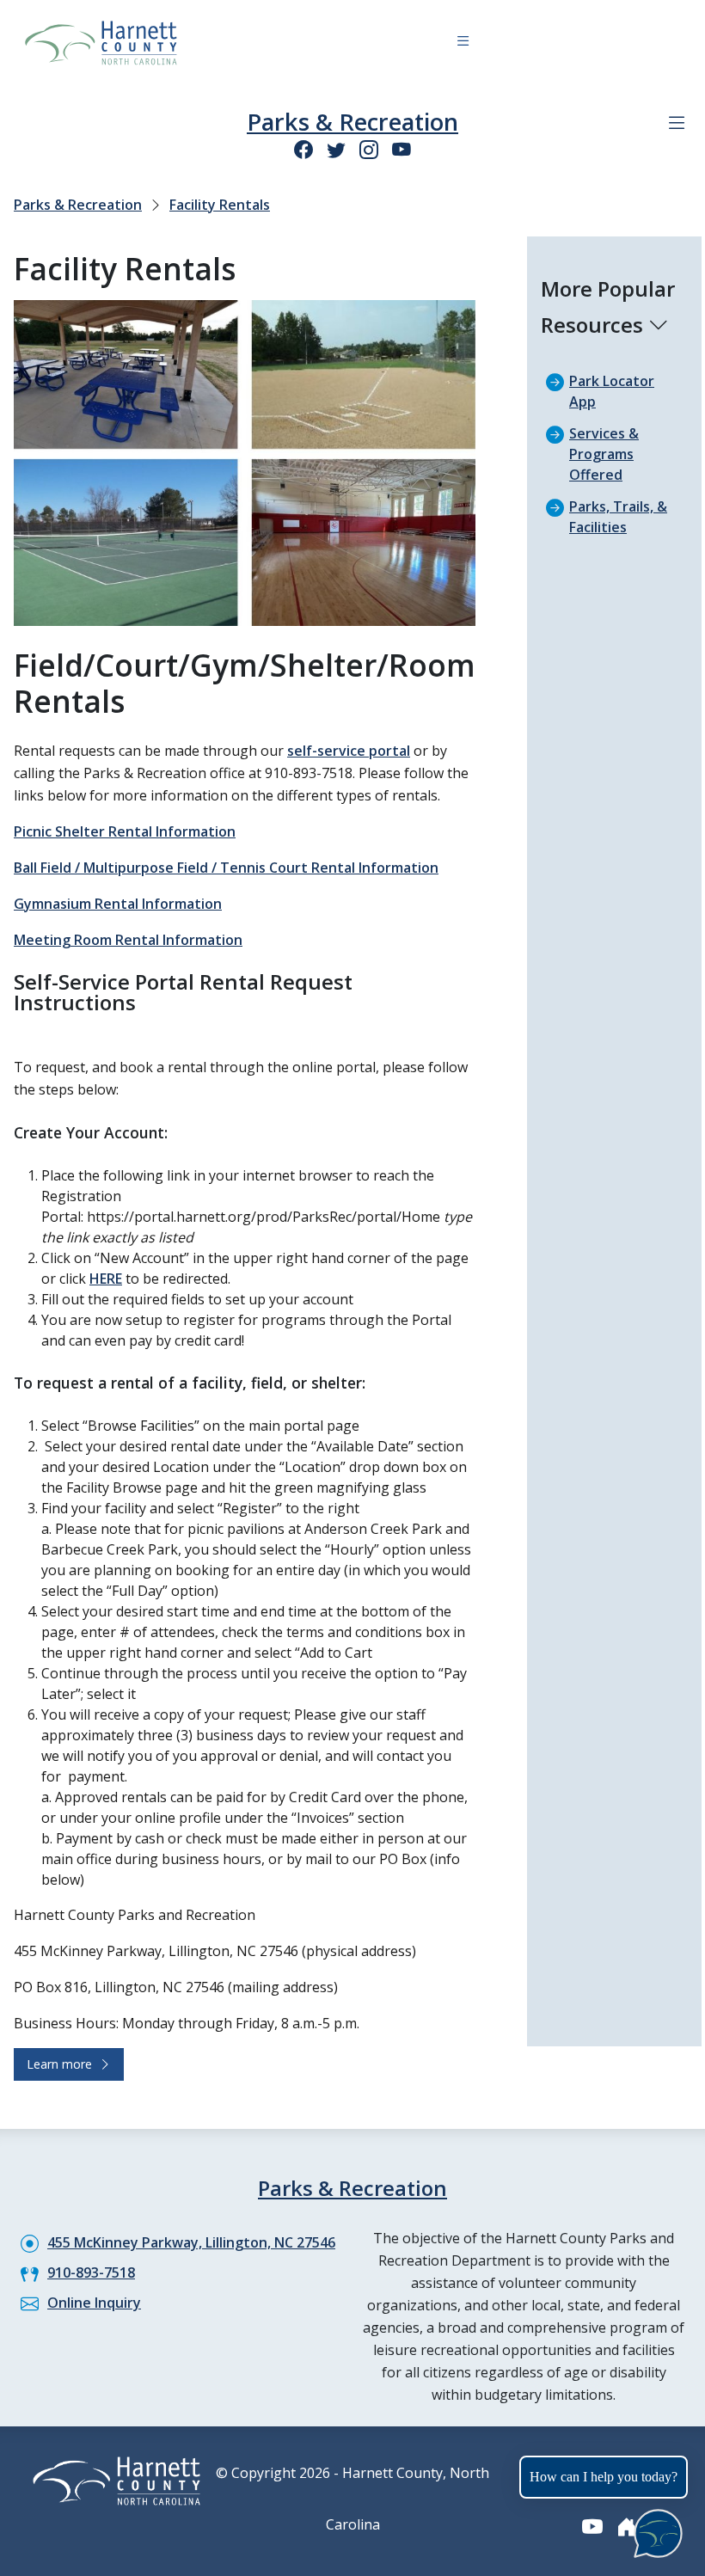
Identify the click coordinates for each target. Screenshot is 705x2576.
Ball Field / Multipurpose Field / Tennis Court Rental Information (226, 868)
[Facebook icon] (303, 149)
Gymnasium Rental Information (118, 904)
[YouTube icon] (402, 149)
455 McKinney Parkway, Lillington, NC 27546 (191, 2242)
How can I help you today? (604, 2477)
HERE (106, 1279)
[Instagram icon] (369, 149)
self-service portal (349, 751)
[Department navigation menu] (677, 123)
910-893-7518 (91, 2272)
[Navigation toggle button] (463, 43)
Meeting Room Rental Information (128, 940)
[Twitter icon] (336, 149)
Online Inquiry (94, 2303)
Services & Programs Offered (604, 454)
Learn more (63, 2064)
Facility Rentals (220, 205)
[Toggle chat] (655, 2530)
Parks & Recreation (352, 122)
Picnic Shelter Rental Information (125, 831)
